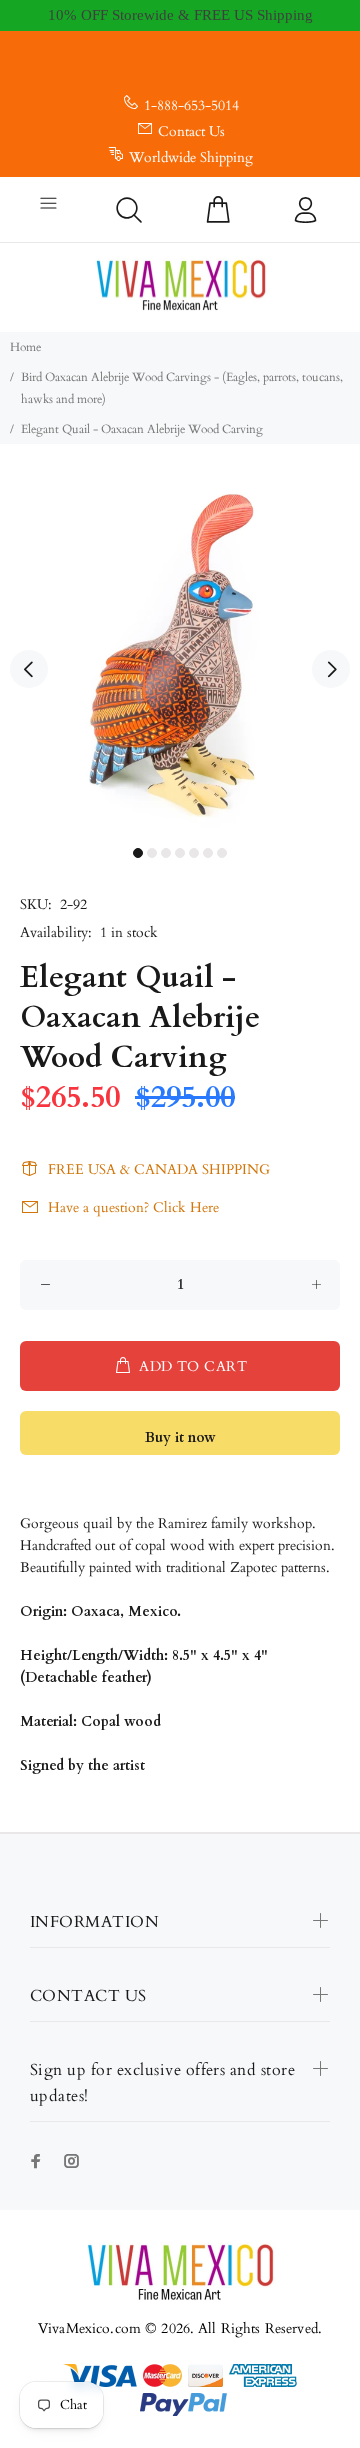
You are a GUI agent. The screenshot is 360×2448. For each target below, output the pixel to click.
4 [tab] (180, 853)
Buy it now (180, 1437)
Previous (29, 669)
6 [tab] (208, 853)
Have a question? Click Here (133, 1207)
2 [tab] (152, 853)
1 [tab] (138, 853)
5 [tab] (194, 853)
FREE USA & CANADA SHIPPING (159, 1169)
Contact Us (191, 131)
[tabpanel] (180, 657)
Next (331, 669)
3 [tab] (166, 853)
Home (25, 347)
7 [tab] (222, 853)
